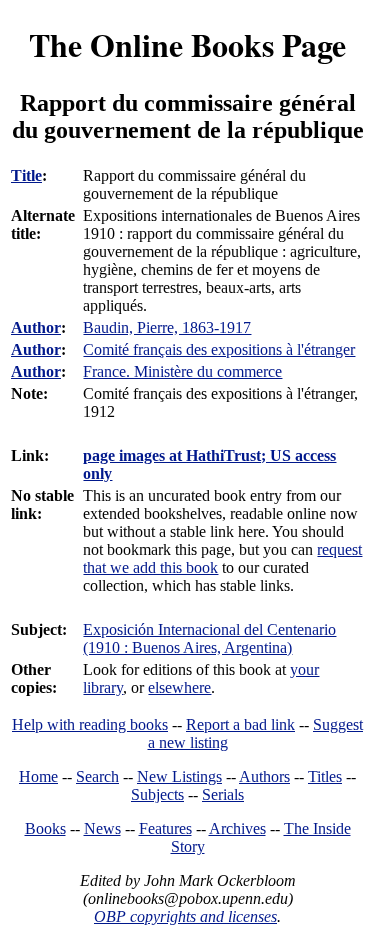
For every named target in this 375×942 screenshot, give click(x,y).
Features (165, 828)
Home (38, 776)
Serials (223, 794)
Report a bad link (240, 724)
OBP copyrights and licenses (185, 916)
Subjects (157, 794)
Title (26, 175)
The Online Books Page (187, 44)
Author (36, 327)
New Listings (179, 776)
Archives (237, 828)
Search (97, 776)
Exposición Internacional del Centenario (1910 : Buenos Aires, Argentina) (209, 638)
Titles (325, 776)
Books (45, 828)
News (102, 828)
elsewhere (179, 687)
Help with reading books (90, 724)
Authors (264, 776)
